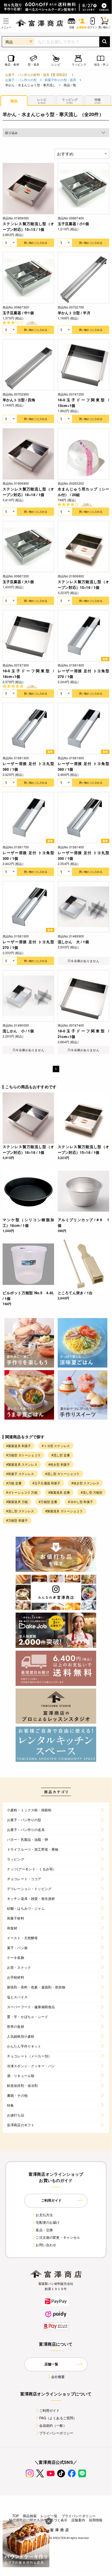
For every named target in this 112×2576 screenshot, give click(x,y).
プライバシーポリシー (56, 2433)
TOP (16, 2516)
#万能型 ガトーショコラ (23, 1455)
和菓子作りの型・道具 (61, 80)
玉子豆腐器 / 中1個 (18, 313)
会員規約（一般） (53, 2425)
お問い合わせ (46, 2245)
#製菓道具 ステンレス (22, 1464)
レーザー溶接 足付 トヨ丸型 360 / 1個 (28, 766)
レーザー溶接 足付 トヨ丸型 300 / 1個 (83, 855)
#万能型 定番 (48, 1502)
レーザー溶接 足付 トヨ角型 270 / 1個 (83, 674)
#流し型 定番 (61, 1455)
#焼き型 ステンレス (85, 1483)
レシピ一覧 (49, 2516)
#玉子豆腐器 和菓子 (47, 1483)
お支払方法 (44, 2215)
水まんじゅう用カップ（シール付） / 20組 (83, 492)
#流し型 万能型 (92, 1492)
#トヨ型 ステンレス (56, 1446)
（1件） (32, 322)
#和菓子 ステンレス (20, 1474)
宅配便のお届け (48, 2222)
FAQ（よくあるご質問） (58, 2418)
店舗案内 (78, 2520)
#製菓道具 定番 (59, 1492)
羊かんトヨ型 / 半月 (74, 313)
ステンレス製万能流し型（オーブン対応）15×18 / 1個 (83, 584)
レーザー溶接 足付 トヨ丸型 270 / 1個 (28, 944)
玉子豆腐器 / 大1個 (18, 582)
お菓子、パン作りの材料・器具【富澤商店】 (37, 74)
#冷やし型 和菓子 (80, 1502)
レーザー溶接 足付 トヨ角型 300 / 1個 (28, 855)
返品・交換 (44, 2230)
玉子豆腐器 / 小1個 (73, 224)
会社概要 (58, 2377)
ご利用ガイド (50, 2410)
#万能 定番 (14, 1483)
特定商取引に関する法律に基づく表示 (38, 2520)
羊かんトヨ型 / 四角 (19, 400)
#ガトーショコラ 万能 (22, 1492)
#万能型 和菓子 (17, 1520)
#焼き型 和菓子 (59, 1464)
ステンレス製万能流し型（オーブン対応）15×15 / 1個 (28, 226)
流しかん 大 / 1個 (73, 942)
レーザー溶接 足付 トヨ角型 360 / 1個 (83, 766)
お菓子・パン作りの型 (21, 80)
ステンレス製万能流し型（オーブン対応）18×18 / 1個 (28, 492)
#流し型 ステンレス (20, 1511)
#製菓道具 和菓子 (19, 1446)
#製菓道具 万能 (17, 1502)
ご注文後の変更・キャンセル (58, 2237)
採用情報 (96, 2520)
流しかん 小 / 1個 (18, 1031)
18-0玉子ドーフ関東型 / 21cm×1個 (83, 1034)
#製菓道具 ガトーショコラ (64, 1511)
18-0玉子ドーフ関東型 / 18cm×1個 (28, 674)
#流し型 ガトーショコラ (62, 1474)
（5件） (87, 504)
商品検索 (30, 2516)
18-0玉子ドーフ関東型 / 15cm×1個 (83, 403)
